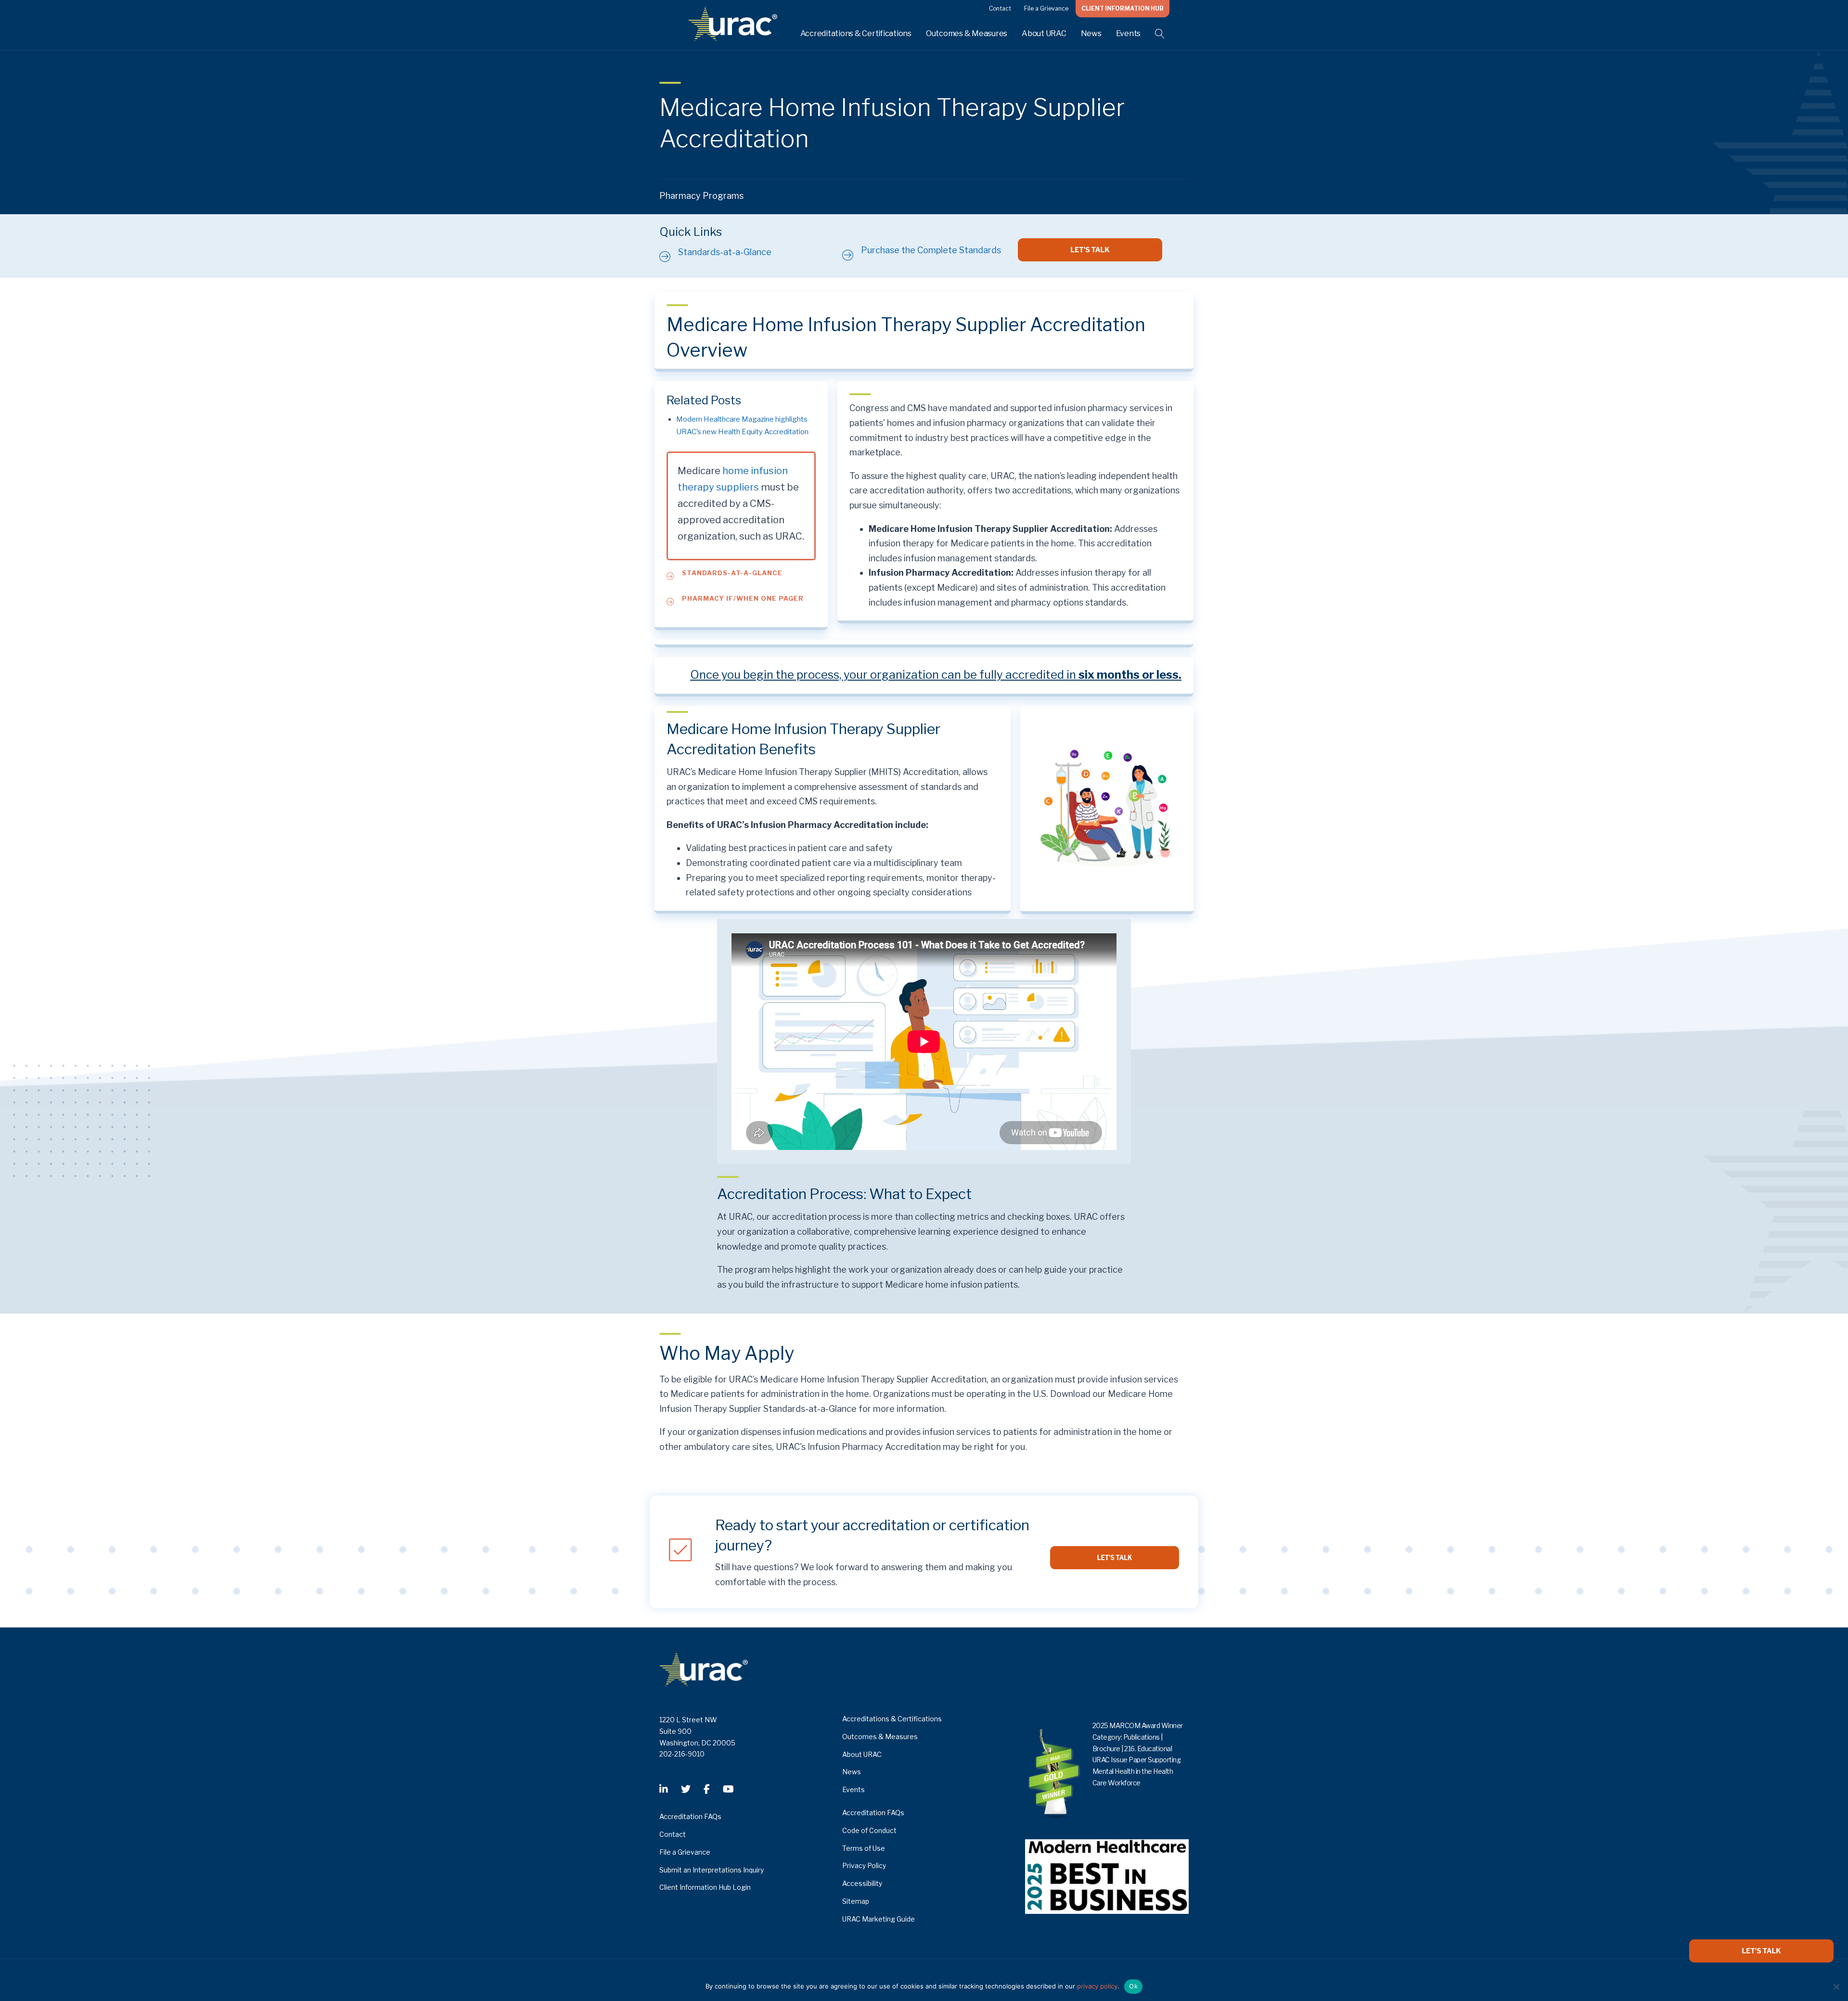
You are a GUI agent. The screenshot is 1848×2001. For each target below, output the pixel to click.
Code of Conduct (869, 1830)
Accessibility (862, 1883)
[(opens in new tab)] (1107, 1876)
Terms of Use (864, 1848)
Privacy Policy (864, 1865)
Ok (1133, 1986)
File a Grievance (1046, 8)
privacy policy (1097, 1986)
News (1091, 33)
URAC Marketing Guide (879, 1919)
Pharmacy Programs (701, 196)
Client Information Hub (1123, 8)
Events (1129, 33)
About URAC (1044, 33)
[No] (1836, 1987)
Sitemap (856, 1901)
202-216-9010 (682, 1754)
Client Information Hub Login (705, 1887)
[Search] (1154, 34)
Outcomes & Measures (967, 33)
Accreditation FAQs (690, 1816)
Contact (1000, 8)
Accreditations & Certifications (856, 33)
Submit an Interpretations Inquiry (712, 1870)
